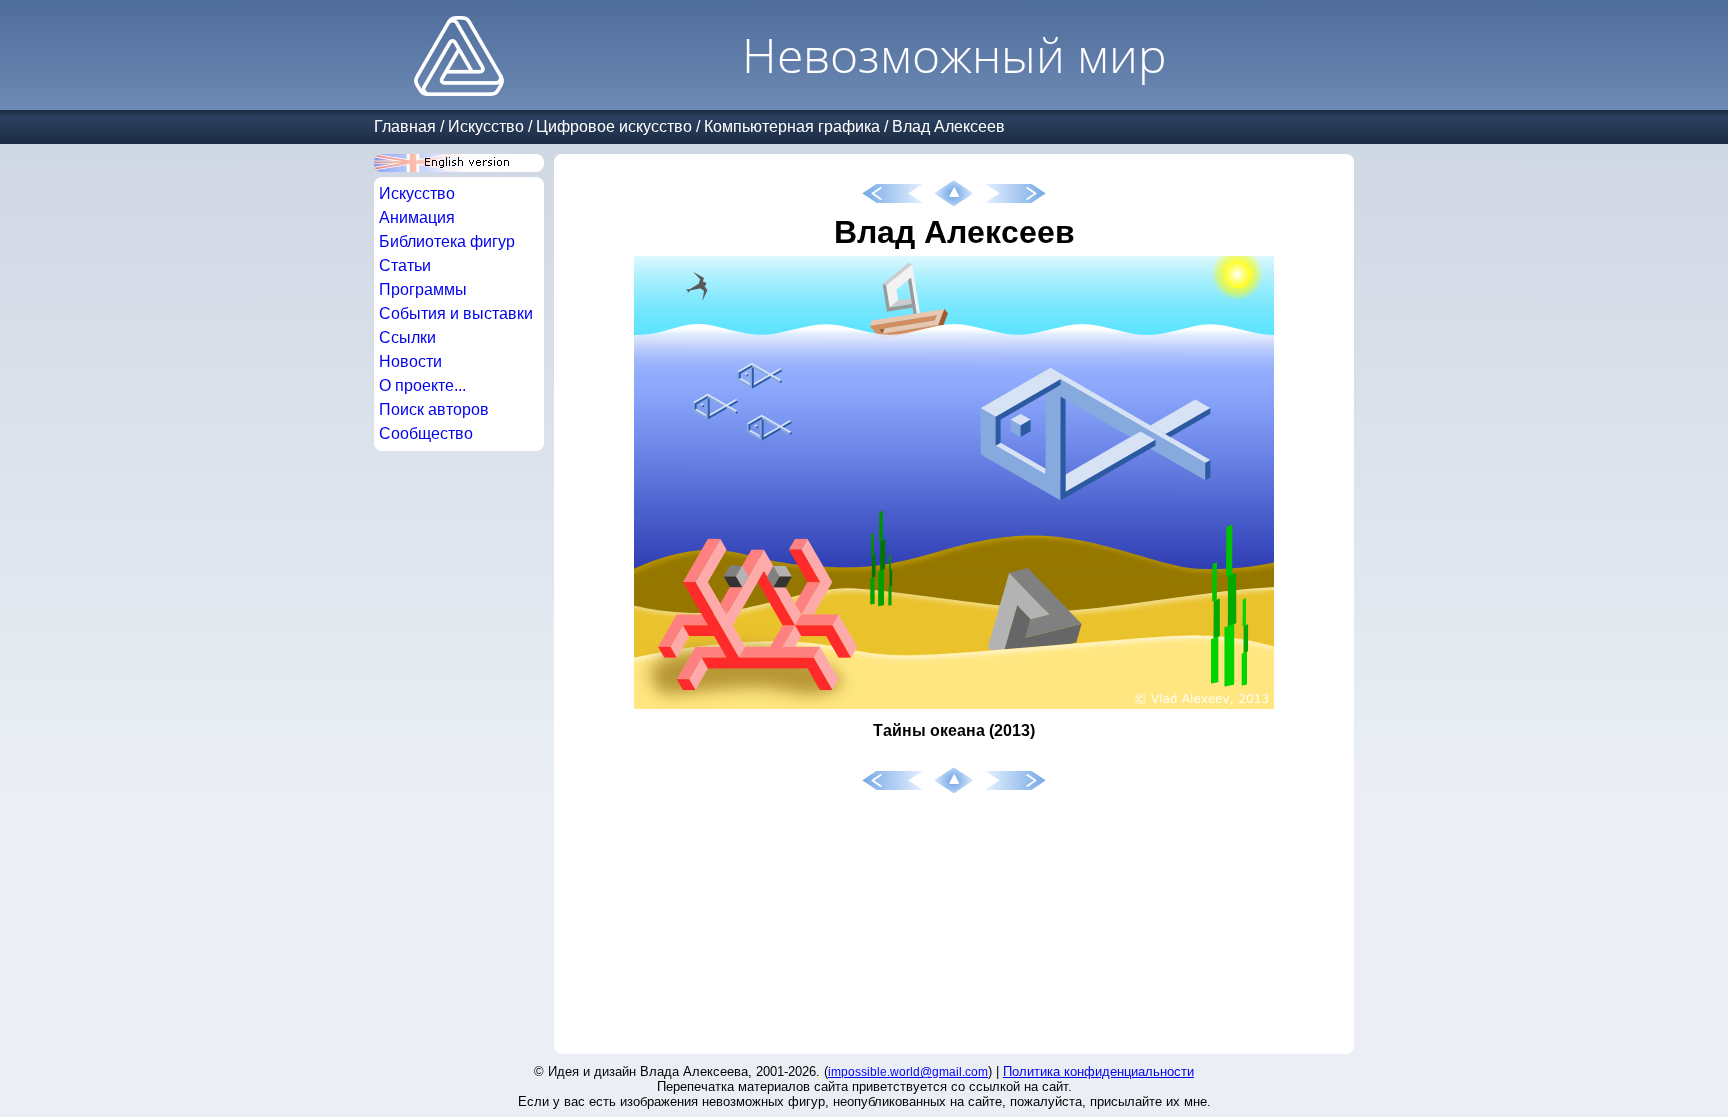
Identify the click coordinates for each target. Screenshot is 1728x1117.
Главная (405, 126)
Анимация (417, 217)
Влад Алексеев (948, 126)
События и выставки (456, 313)
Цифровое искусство (614, 126)
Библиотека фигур (447, 241)
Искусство (486, 126)
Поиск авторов (434, 409)
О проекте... (422, 385)
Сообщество (426, 433)
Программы (423, 289)
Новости (410, 361)
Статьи (405, 265)
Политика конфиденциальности (1098, 1071)
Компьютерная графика (792, 126)
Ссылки (407, 337)
